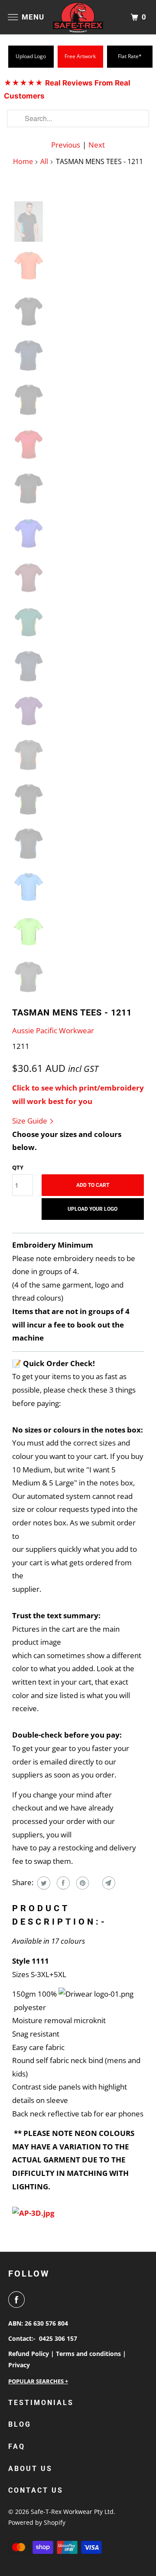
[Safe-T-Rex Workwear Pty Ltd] (78, 17)
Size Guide (31, 1121)
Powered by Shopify (37, 2522)
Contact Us (36, 2490)
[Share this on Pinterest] (82, 1883)
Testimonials (41, 2403)
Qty (18, 1167)
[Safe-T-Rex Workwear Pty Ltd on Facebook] (18, 2300)
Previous (66, 145)
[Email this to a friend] (108, 1883)
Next (97, 145)
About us (30, 2469)
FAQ (17, 2446)
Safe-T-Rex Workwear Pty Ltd (72, 2512)
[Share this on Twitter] (43, 1883)
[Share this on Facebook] (62, 1883)
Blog (20, 2424)
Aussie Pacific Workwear (53, 1030)
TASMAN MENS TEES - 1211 (72, 1012)
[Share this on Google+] (95, 1883)
